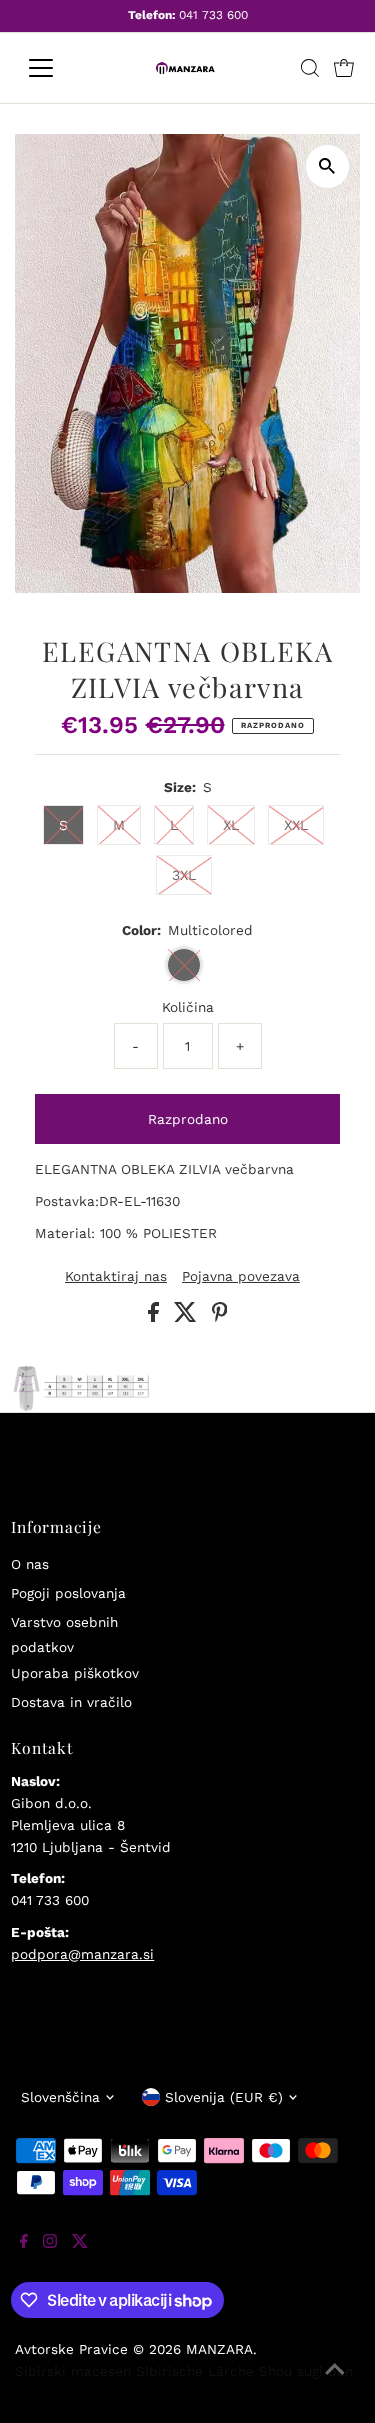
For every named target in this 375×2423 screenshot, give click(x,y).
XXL (296, 825)
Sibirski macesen (73, 2371)
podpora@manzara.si (82, 1954)
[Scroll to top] (335, 2383)
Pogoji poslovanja (68, 1593)
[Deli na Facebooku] (156, 1317)
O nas (30, 1564)
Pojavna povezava (241, 1277)
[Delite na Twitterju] (188, 1317)
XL (231, 825)
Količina (188, 1007)
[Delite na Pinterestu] (220, 1317)
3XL (184, 875)
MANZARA (219, 2349)
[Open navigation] (56, 68)
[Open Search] (310, 68)
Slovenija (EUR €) (224, 2097)
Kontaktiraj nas (116, 1277)
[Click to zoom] (327, 166)
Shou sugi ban (306, 2371)
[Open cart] (344, 68)
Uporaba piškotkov (75, 1673)
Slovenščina (60, 2097)
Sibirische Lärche (195, 2371)
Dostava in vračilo (71, 1702)
